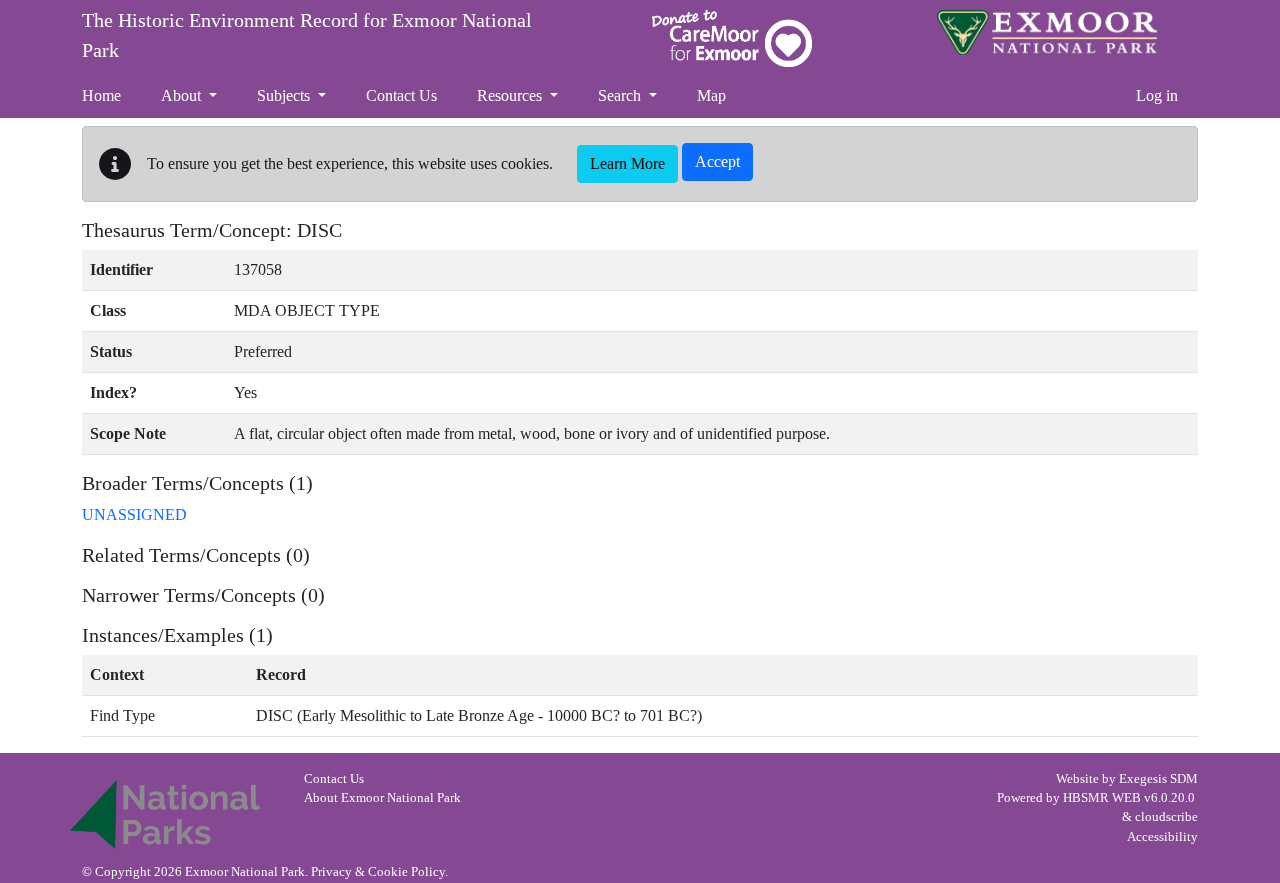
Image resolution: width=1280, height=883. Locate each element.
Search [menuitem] (621, 95)
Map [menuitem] (711, 95)
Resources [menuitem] (511, 95)
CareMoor (732, 38)
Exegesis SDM (1158, 779)
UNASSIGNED (134, 514)
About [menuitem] (183, 95)
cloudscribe (1166, 817)
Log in (1157, 95)
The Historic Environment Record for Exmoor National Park (307, 35)
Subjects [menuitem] (285, 95)
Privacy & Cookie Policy (378, 872)
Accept (717, 161)
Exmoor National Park (1047, 32)
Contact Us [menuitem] (401, 95)
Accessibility (1162, 837)
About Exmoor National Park (382, 798)
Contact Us (334, 779)
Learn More (627, 163)
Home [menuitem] (101, 95)
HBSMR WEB (1102, 798)
